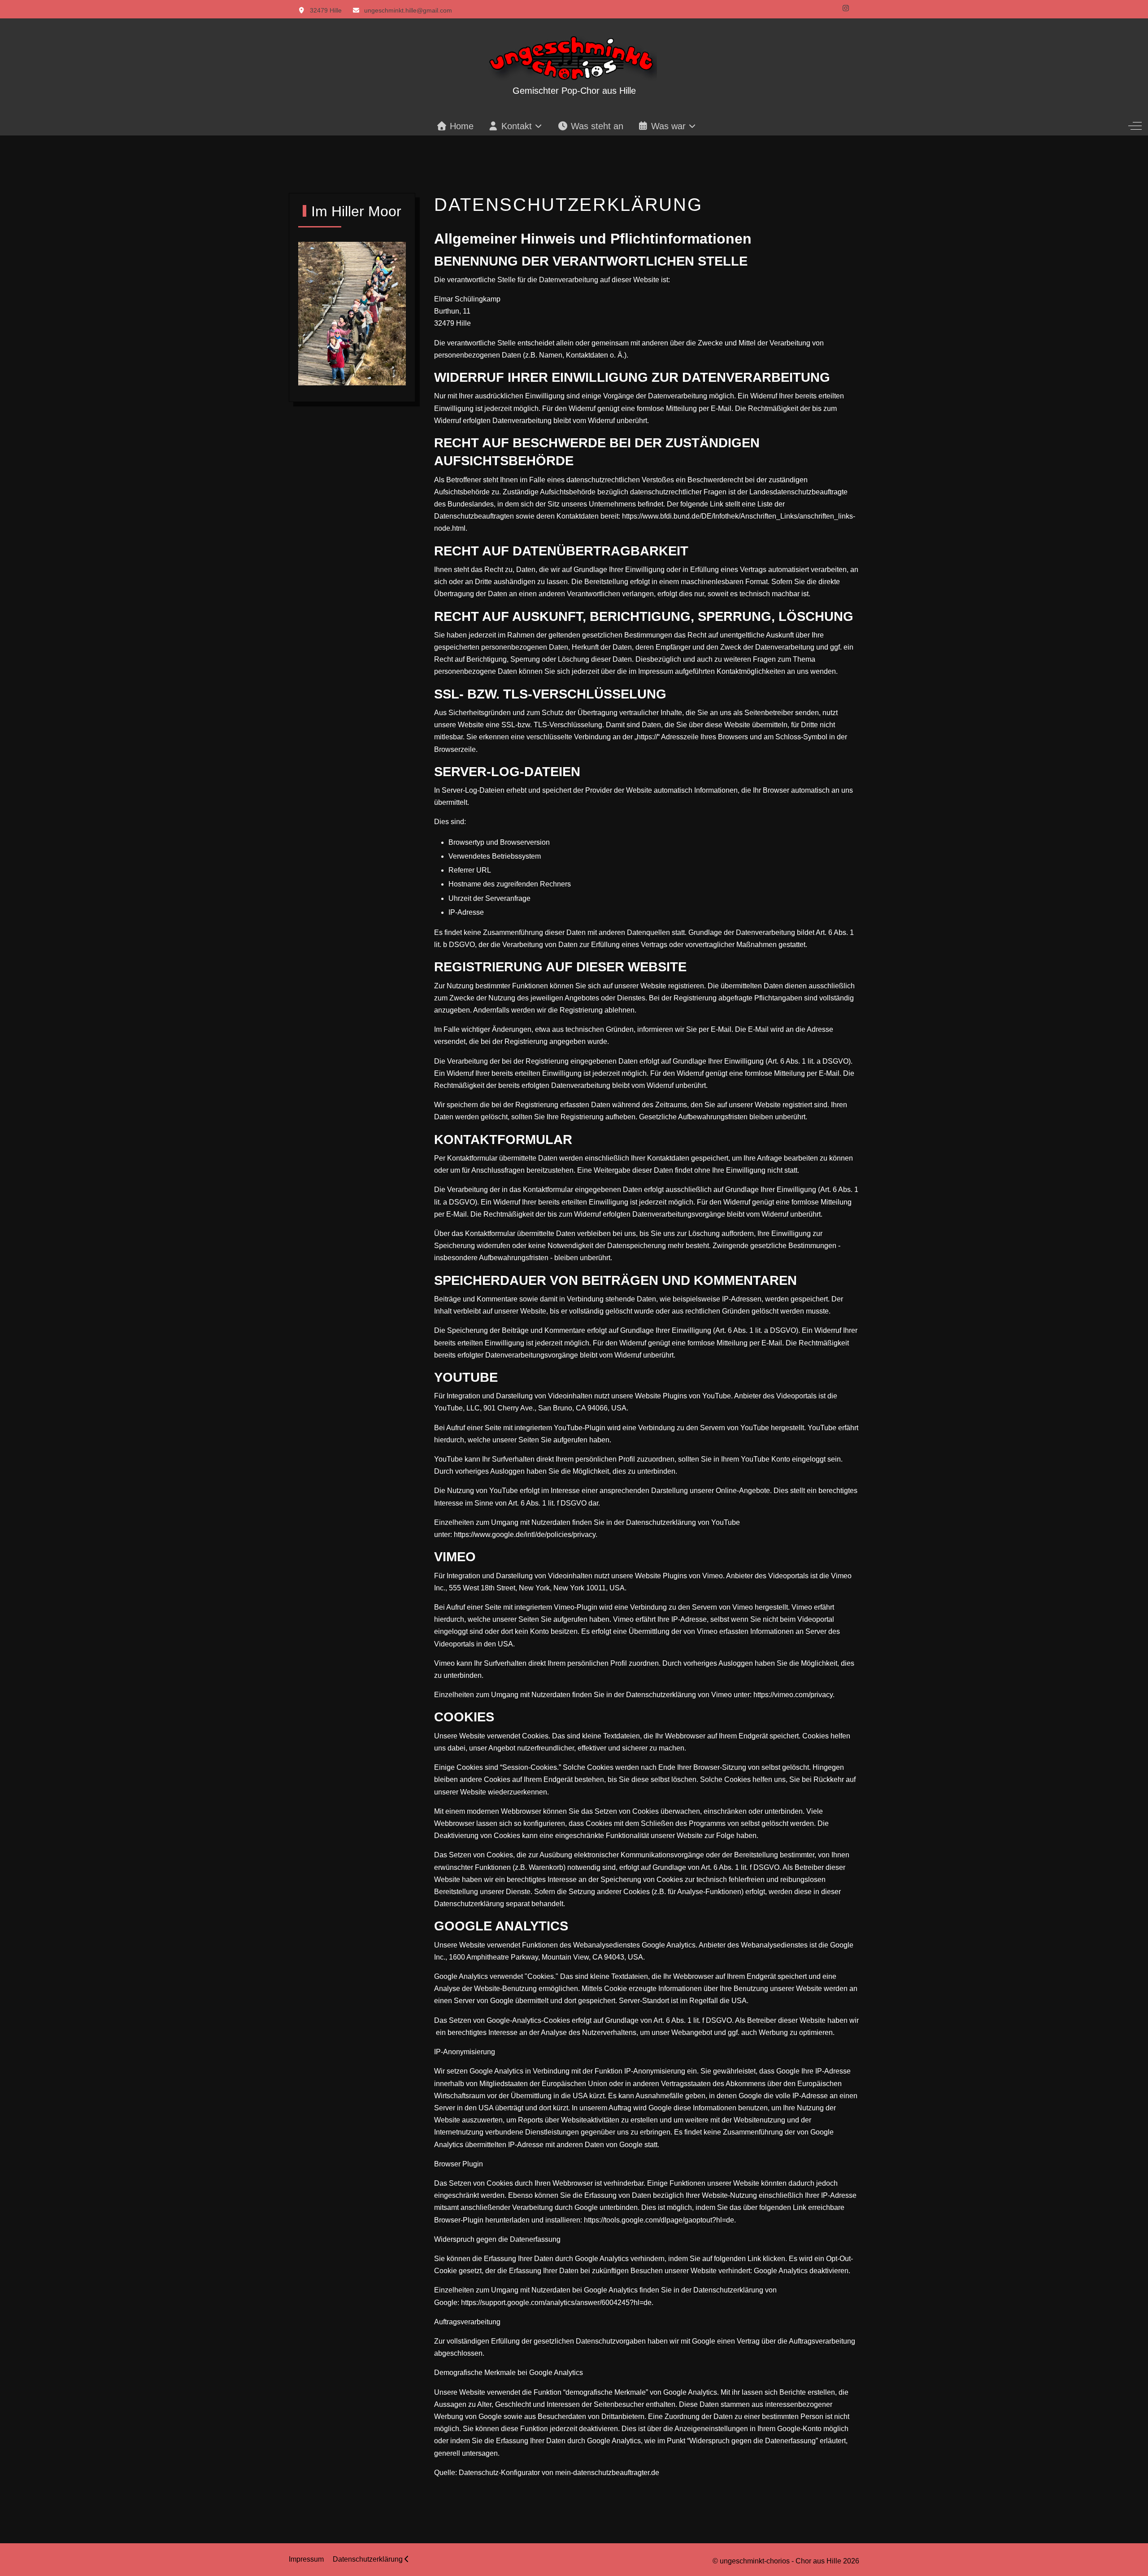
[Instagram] (846, 8)
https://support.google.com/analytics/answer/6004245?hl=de (556, 2303)
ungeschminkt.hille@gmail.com (408, 10)
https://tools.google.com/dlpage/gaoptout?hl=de (659, 2220)
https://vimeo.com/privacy (793, 1695)
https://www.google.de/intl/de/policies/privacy (525, 1535)
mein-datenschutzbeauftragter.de (607, 2473)
